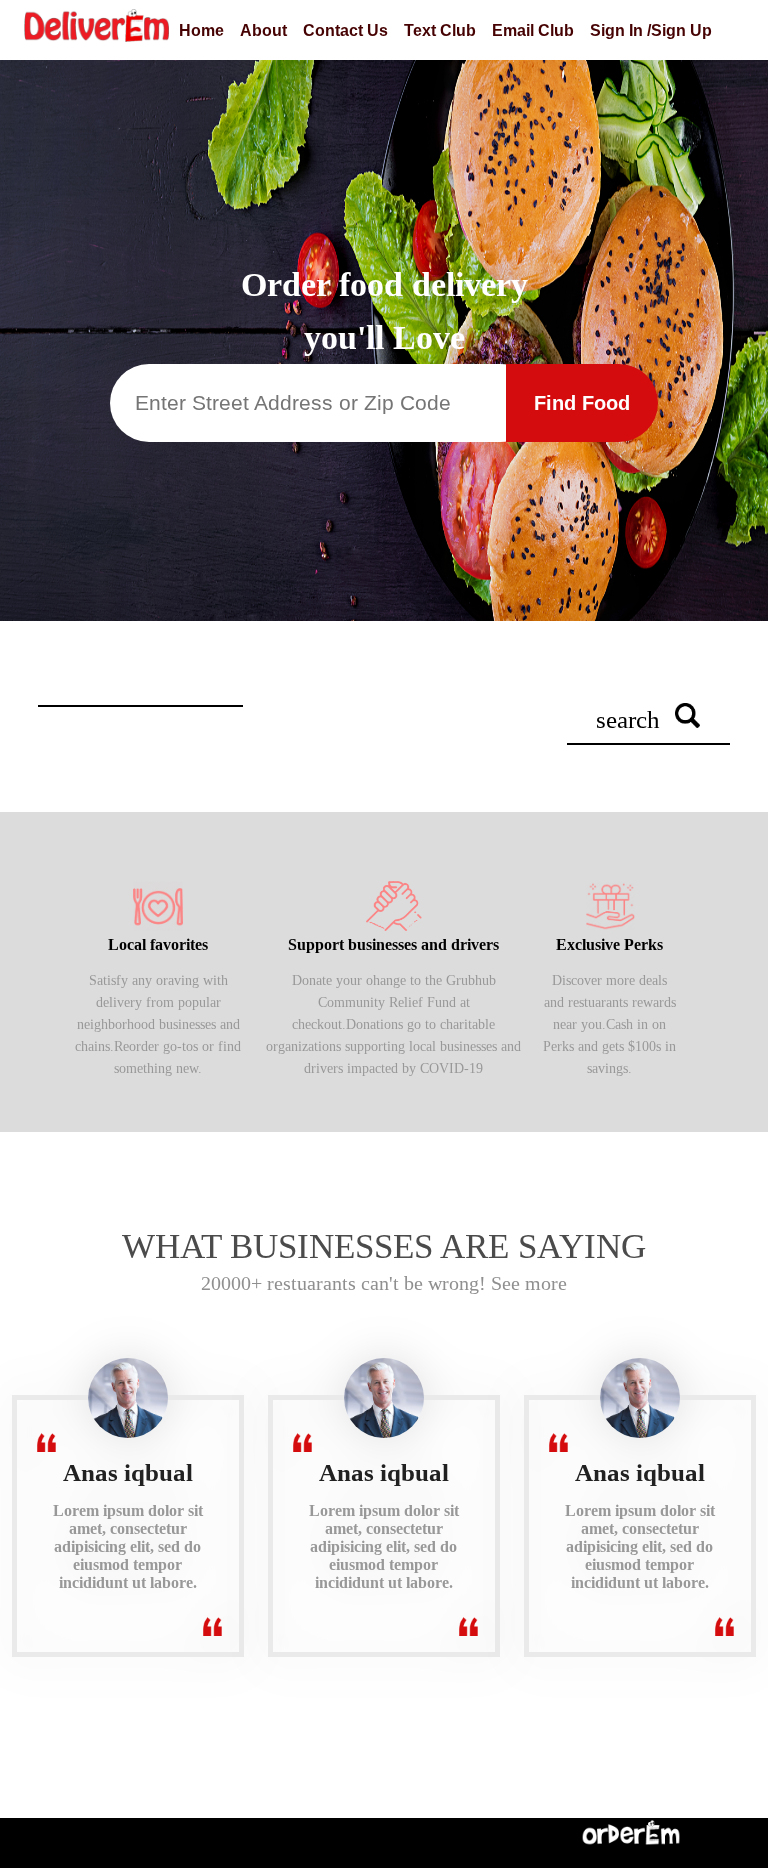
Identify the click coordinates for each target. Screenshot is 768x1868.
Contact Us (345, 30)
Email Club (533, 30)
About (263, 30)
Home (201, 30)
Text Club (440, 30)
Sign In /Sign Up (651, 30)
